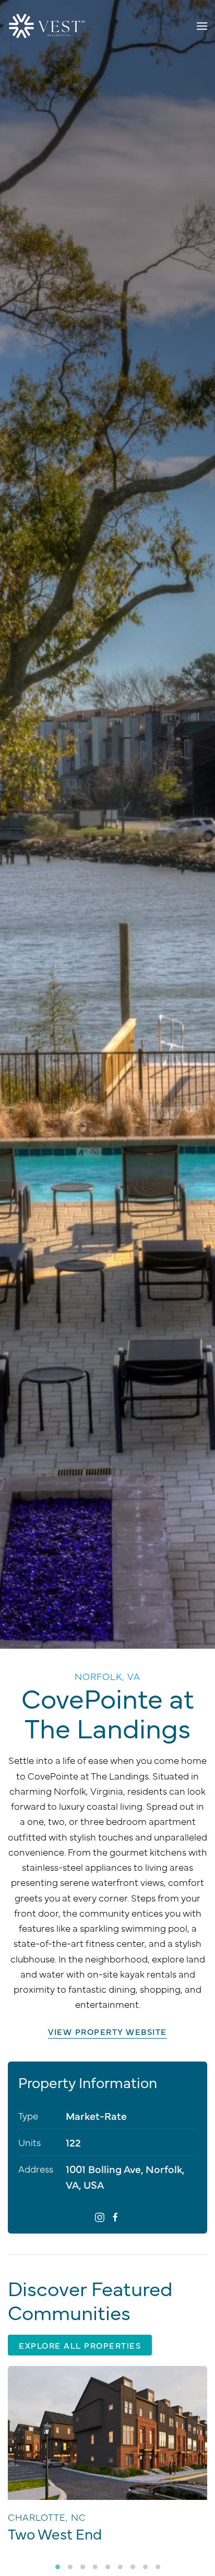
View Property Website (107, 2031)
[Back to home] (47, 26)
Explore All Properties (80, 2345)
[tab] (58, 2567)
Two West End (55, 2533)
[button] (202, 26)
